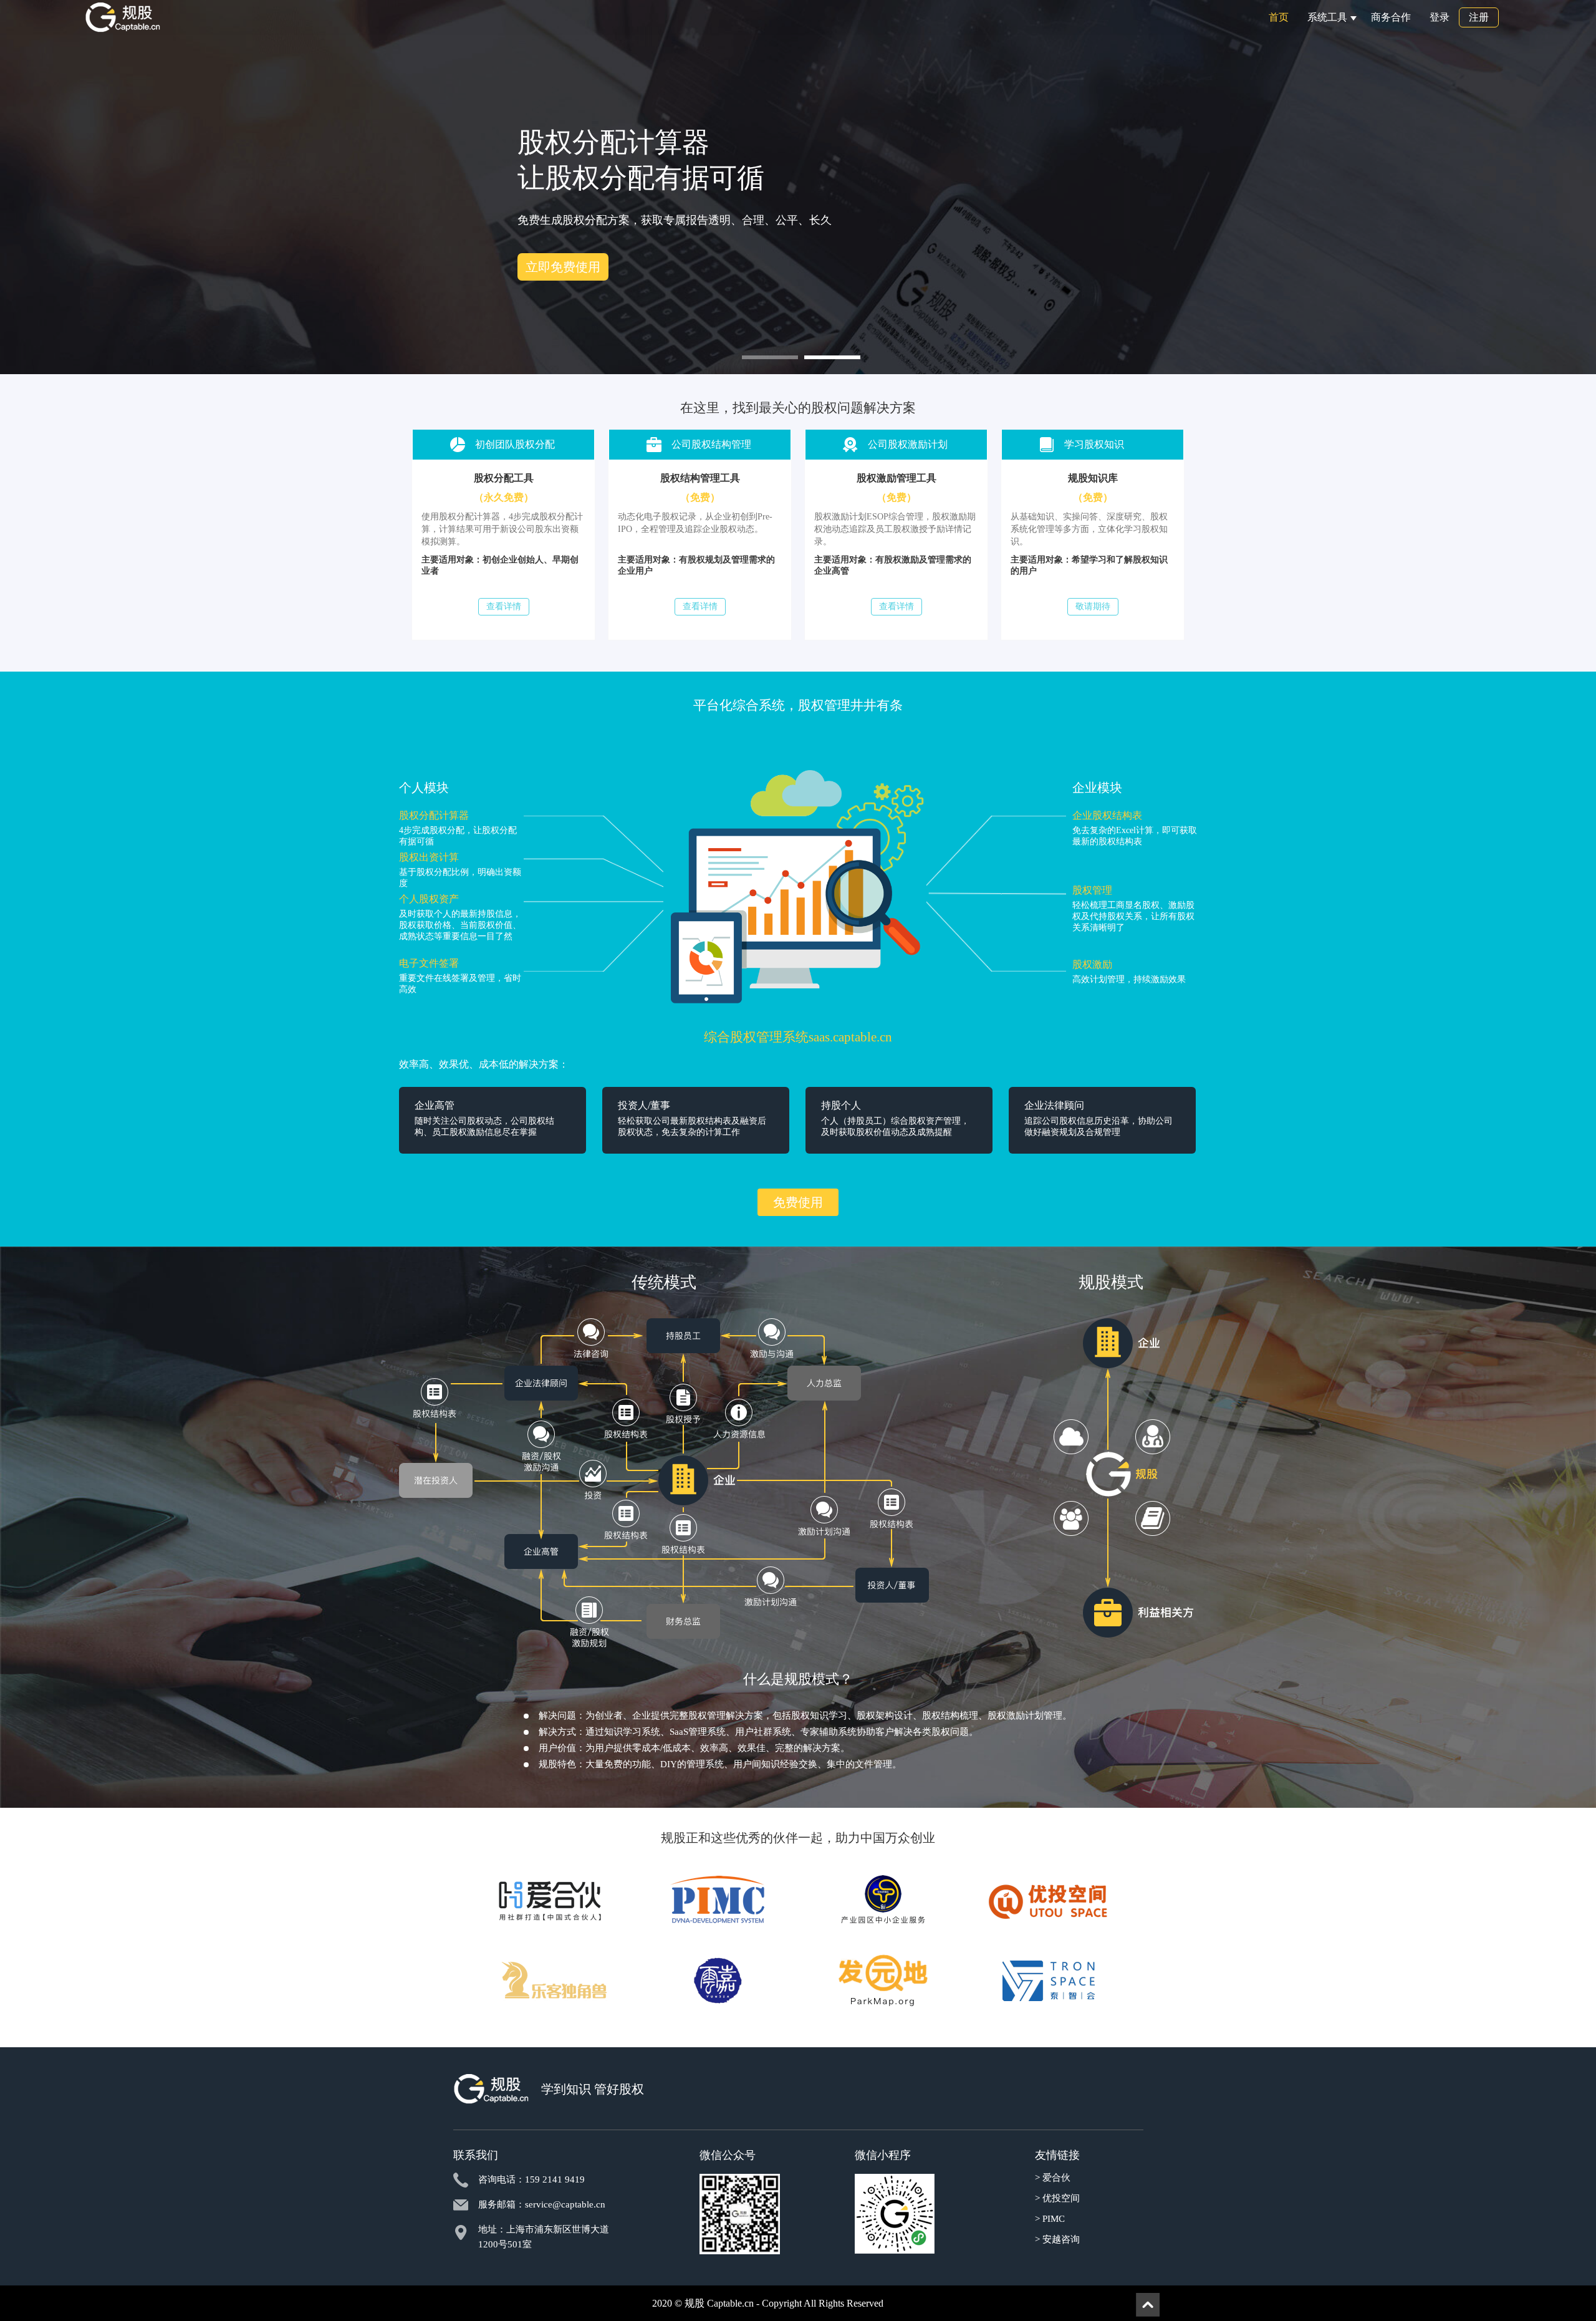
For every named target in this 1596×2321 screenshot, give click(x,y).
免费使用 (558, 254)
